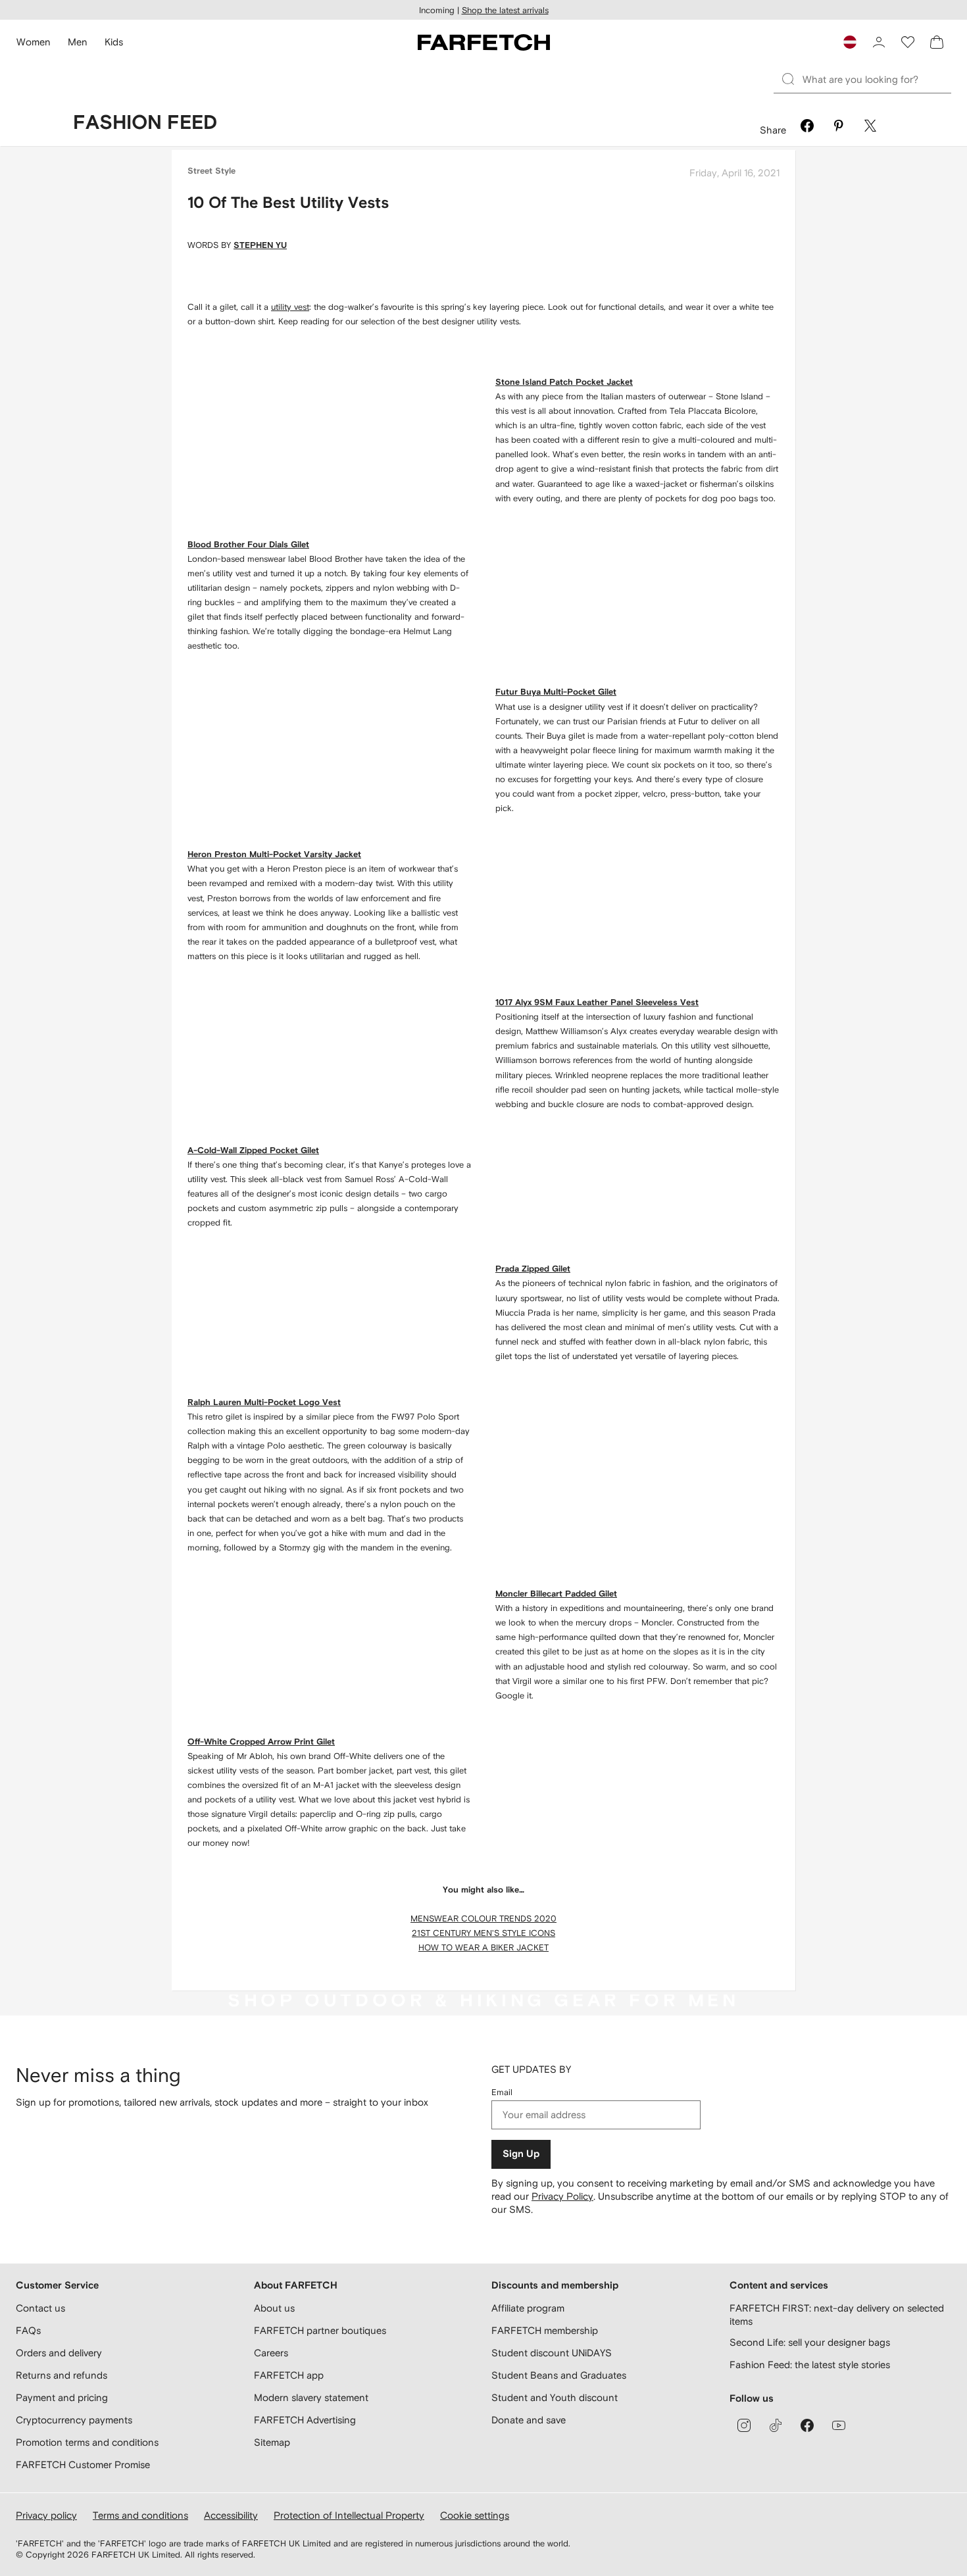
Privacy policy (46, 2515)
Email (502, 2092)
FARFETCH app (289, 2375)
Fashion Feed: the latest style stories (810, 2365)
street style (211, 171)
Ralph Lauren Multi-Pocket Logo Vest (264, 1403)
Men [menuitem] (78, 42)
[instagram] (744, 2425)
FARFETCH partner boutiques (320, 2330)
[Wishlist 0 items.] (908, 42)
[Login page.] (879, 42)
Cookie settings (475, 2515)
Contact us (40, 2308)
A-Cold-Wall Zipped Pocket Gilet (253, 1151)
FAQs (28, 2330)
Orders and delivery (59, 2353)
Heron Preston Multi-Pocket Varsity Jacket (274, 855)
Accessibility (231, 2515)
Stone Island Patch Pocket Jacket (564, 383)
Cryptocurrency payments (74, 2420)
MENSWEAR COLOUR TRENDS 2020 (484, 1919)
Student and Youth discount (555, 2397)
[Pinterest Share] (839, 128)
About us (274, 2308)
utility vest (290, 307)
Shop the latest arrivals (505, 10)
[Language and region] (850, 42)
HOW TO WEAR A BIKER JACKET (484, 1947)
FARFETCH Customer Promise (83, 2465)
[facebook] (807, 2425)
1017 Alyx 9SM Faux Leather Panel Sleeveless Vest (597, 1003)
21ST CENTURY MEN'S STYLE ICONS (484, 1933)
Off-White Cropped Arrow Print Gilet (261, 1742)
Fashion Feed (145, 123)
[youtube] (839, 2425)
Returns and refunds (62, 2375)
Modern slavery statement (311, 2397)
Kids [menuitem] (114, 42)
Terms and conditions (140, 2515)
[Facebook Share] (807, 128)
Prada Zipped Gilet (533, 1269)
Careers (271, 2353)
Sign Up (521, 2154)
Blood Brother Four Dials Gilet (248, 545)
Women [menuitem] (34, 42)
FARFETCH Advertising (305, 2420)
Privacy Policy (562, 2196)
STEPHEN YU (260, 246)
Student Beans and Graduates (559, 2375)
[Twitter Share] (870, 128)
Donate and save (529, 2420)
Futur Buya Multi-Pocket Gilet (556, 692)
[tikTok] (776, 2425)
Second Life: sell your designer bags (810, 2342)
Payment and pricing (62, 2397)
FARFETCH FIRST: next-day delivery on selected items (837, 2315)
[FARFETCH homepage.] (484, 42)
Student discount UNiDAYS (552, 2353)
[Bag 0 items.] (937, 42)
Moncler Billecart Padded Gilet (556, 1594)
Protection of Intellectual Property (349, 2515)
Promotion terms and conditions (87, 2442)
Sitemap (272, 2442)
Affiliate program (528, 2308)
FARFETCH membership (545, 2330)
